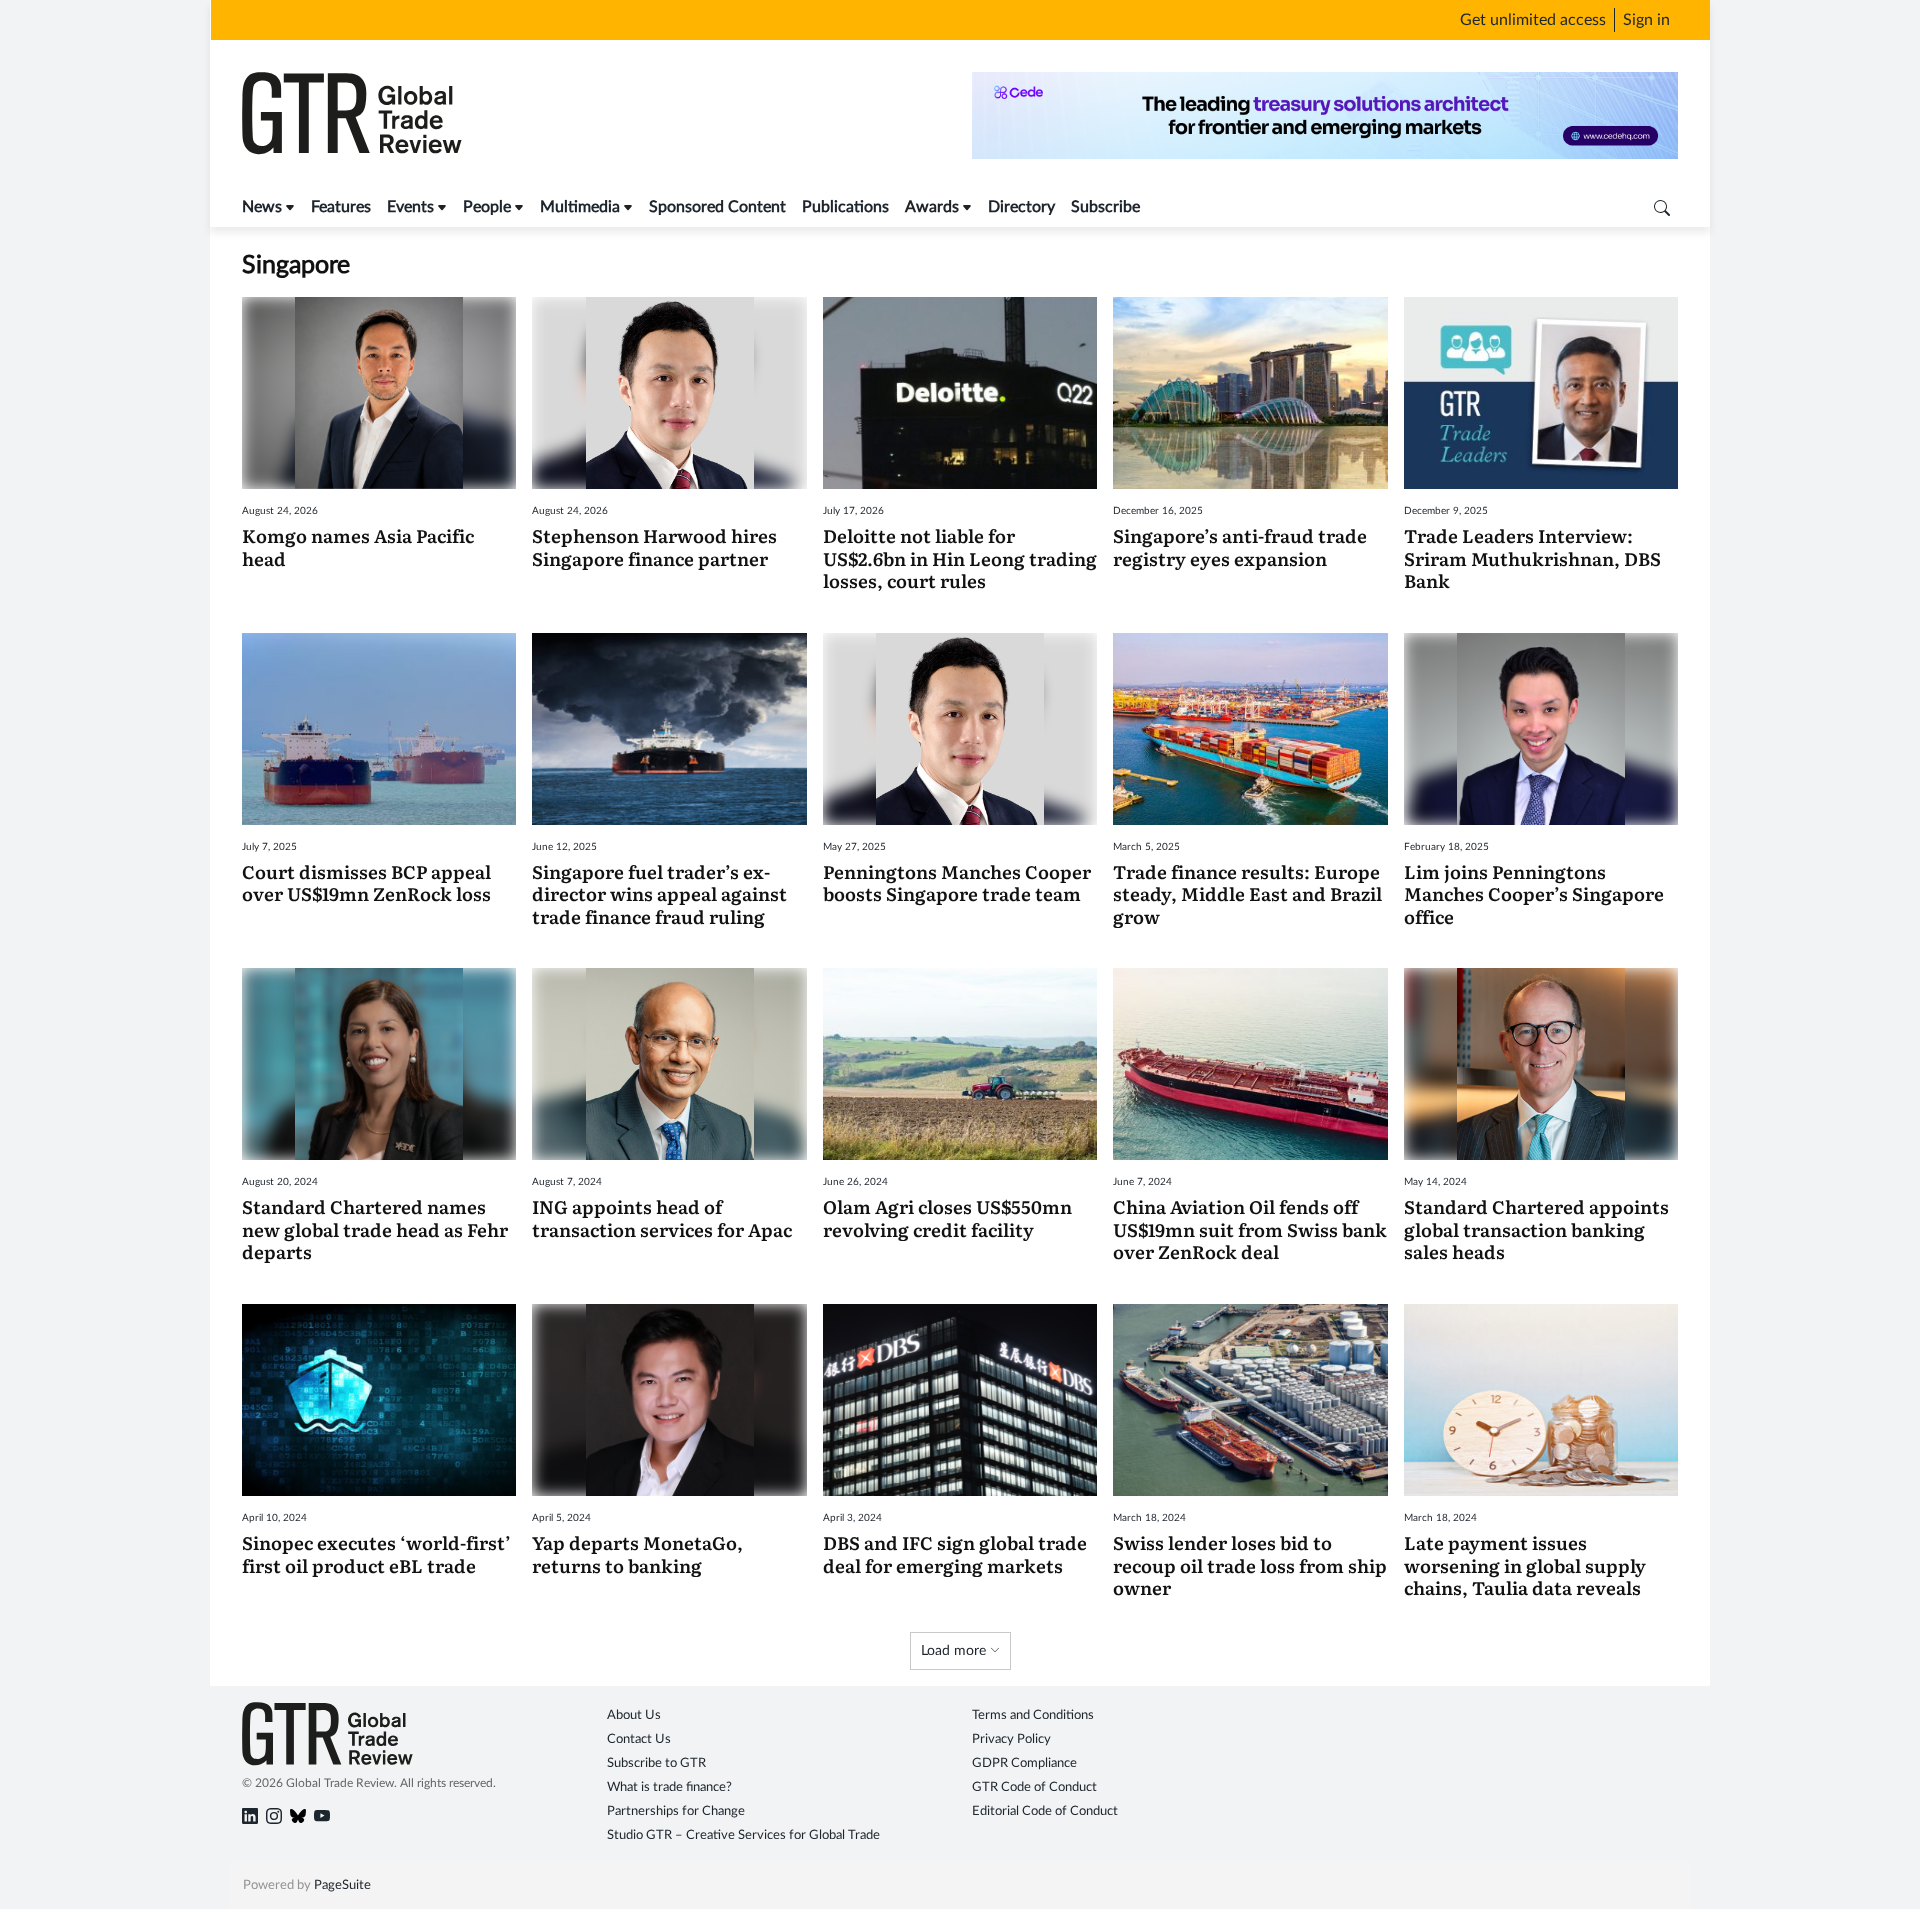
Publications (845, 207)
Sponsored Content (717, 207)
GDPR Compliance (1024, 1763)
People (487, 207)
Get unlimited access (1533, 20)
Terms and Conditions (1033, 1715)
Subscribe (1105, 207)
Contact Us (639, 1739)
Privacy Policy (1011, 1739)
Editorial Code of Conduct (1045, 1811)
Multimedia (580, 207)
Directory (1021, 207)
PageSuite (342, 1885)
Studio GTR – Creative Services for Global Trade (743, 1835)
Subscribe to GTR (656, 1763)
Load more (955, 1651)
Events (410, 207)
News (262, 207)
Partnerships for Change (676, 1811)
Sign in (1646, 20)
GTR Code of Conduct (1034, 1787)
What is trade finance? (669, 1787)
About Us (634, 1715)
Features (341, 207)
